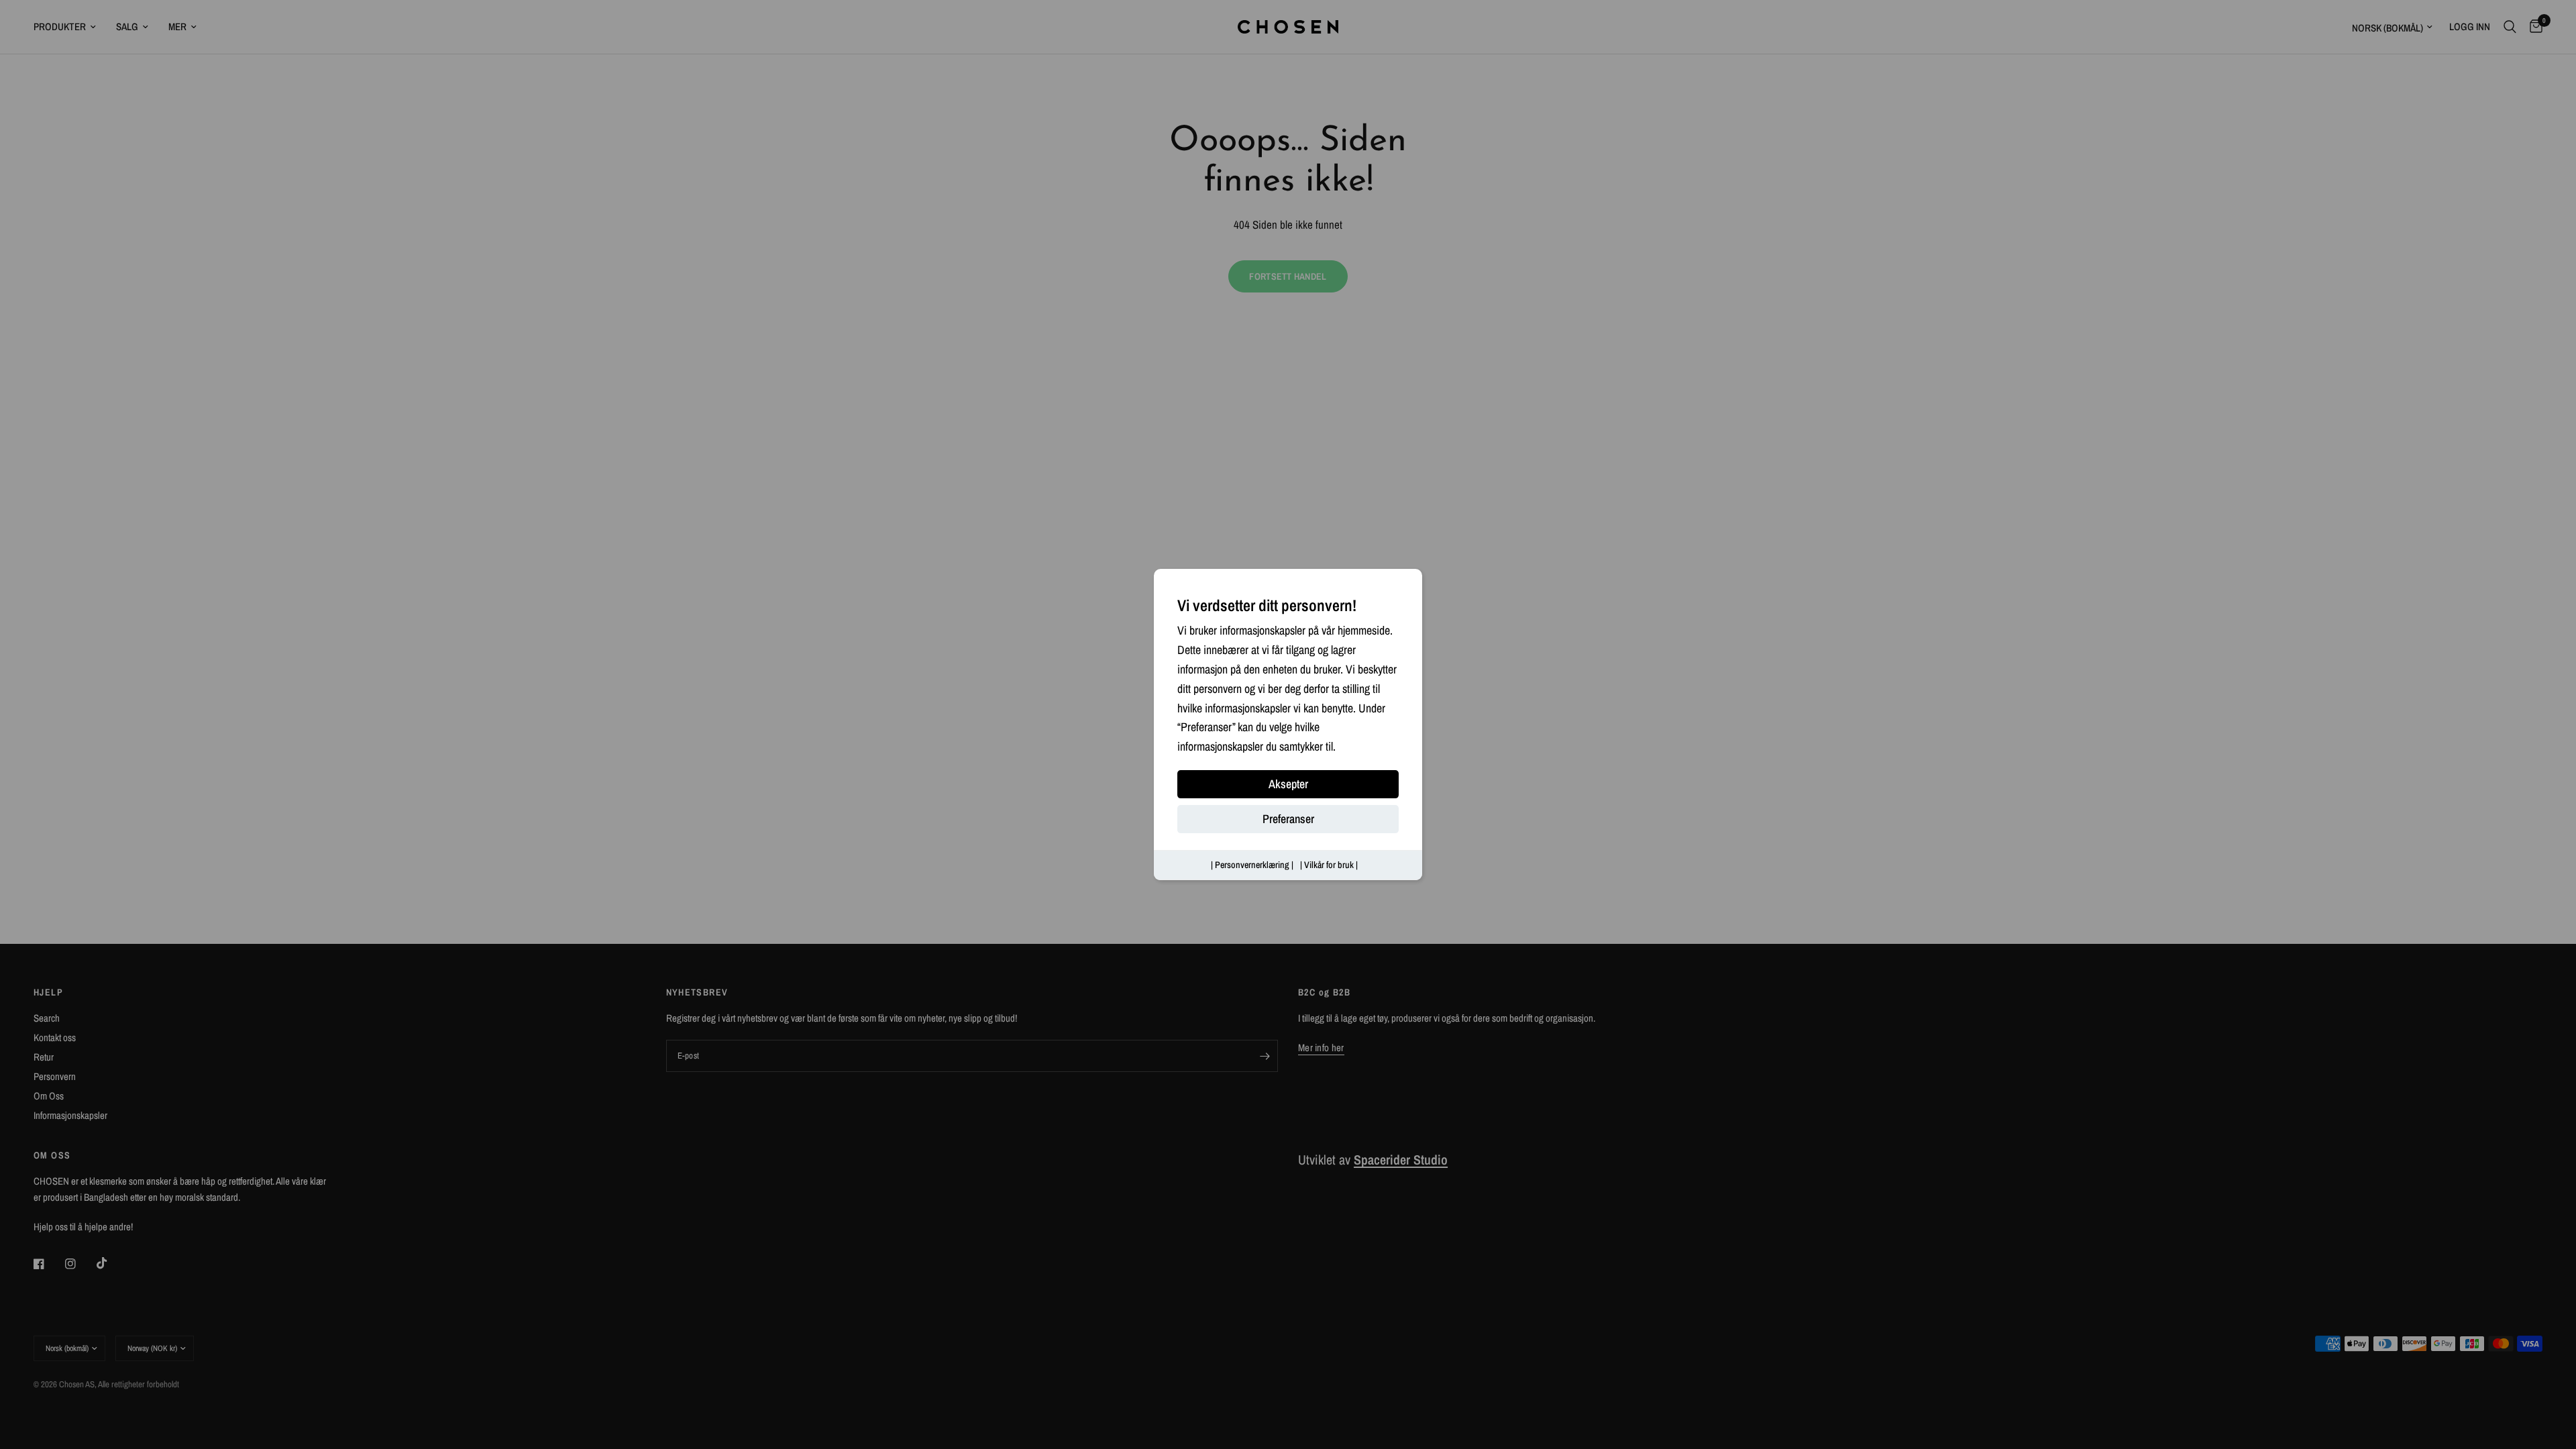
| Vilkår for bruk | (1329, 865)
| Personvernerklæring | (1252, 865)
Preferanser (1288, 819)
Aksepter (1288, 784)
